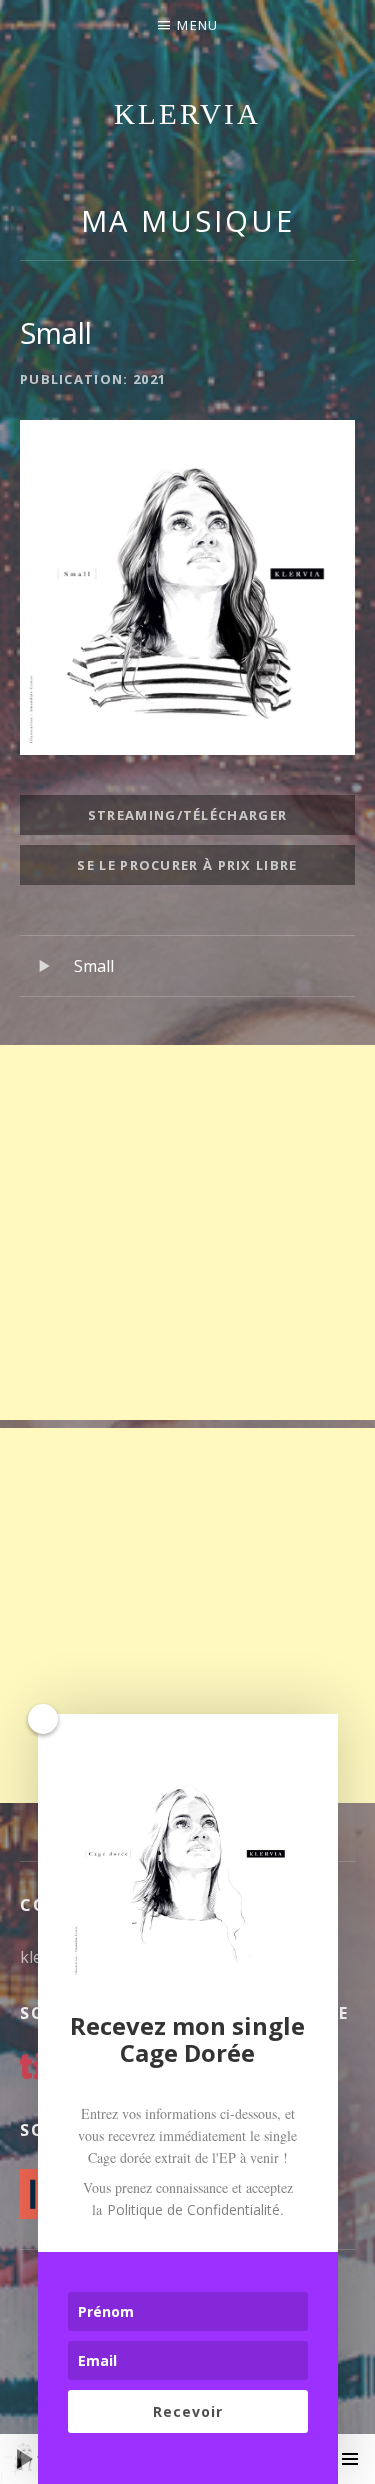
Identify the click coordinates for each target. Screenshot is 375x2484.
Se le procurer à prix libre (187, 865)
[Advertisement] (187, 1232)
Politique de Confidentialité (193, 2209)
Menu (197, 25)
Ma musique (188, 220)
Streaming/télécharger (187, 815)
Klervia (187, 114)
